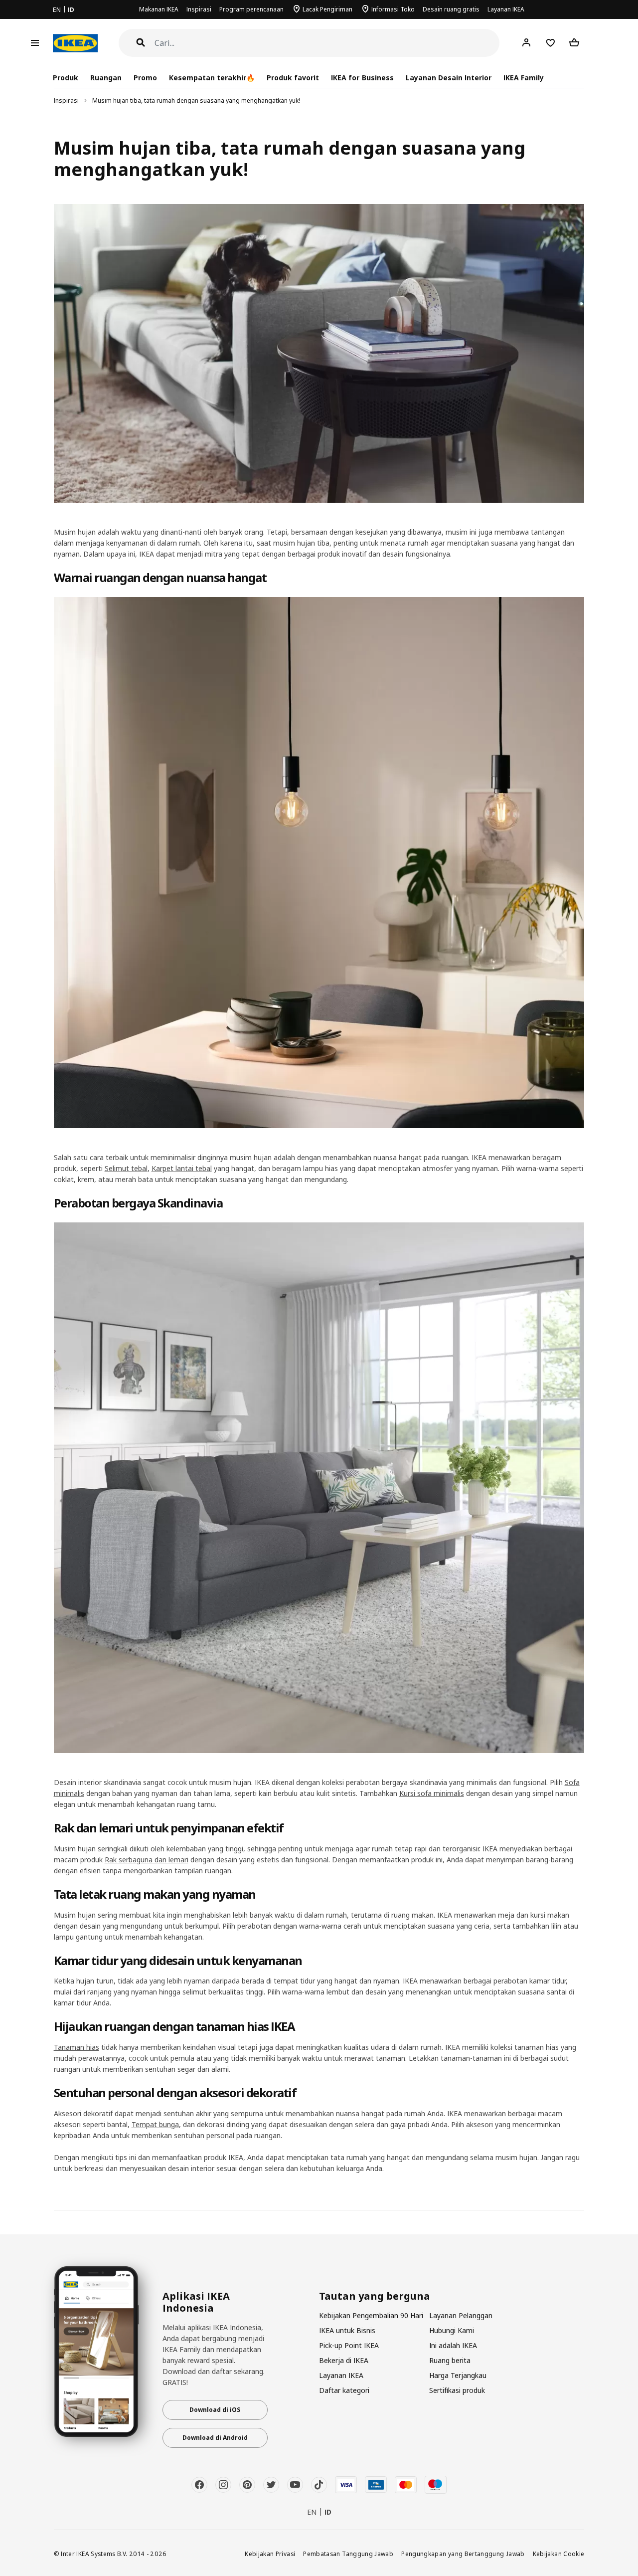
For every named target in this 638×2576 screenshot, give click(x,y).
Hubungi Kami (452, 2330)
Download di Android (215, 2438)
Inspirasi (199, 9)
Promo (145, 78)
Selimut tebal (126, 1168)
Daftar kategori (344, 2390)
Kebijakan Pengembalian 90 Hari (371, 2315)
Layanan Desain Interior (449, 78)
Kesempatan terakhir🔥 (212, 78)
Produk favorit (293, 78)
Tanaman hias (77, 2047)
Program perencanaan (251, 9)
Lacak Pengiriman (327, 9)
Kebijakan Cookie (559, 2554)
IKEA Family (524, 78)
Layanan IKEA (506, 9)
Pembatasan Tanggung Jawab (348, 2554)
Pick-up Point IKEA (349, 2345)
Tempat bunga (155, 2124)
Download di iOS (215, 2410)
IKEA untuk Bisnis (347, 2330)
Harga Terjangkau (458, 2375)
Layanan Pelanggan (461, 2315)
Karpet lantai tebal (182, 1168)
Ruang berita (450, 2360)
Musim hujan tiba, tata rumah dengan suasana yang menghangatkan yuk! (196, 100)
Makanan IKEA (159, 9)
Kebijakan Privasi (270, 2554)
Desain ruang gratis (451, 9)
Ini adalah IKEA (453, 2345)
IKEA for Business (362, 78)
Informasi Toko (393, 9)
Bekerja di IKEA (344, 2360)
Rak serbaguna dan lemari (147, 1860)
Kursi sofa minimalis (432, 1793)
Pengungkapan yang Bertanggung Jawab (463, 2554)
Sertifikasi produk (457, 2390)
